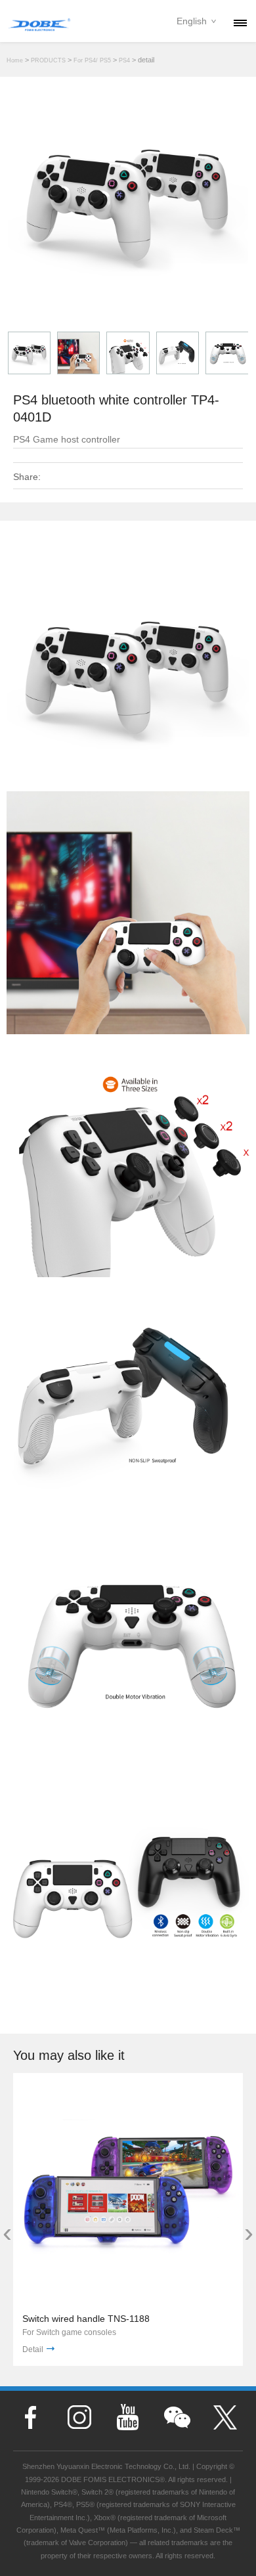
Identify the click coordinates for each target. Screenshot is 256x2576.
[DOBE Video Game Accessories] (39, 23)
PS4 (124, 60)
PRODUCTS (48, 60)
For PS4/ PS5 (92, 60)
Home (15, 60)
